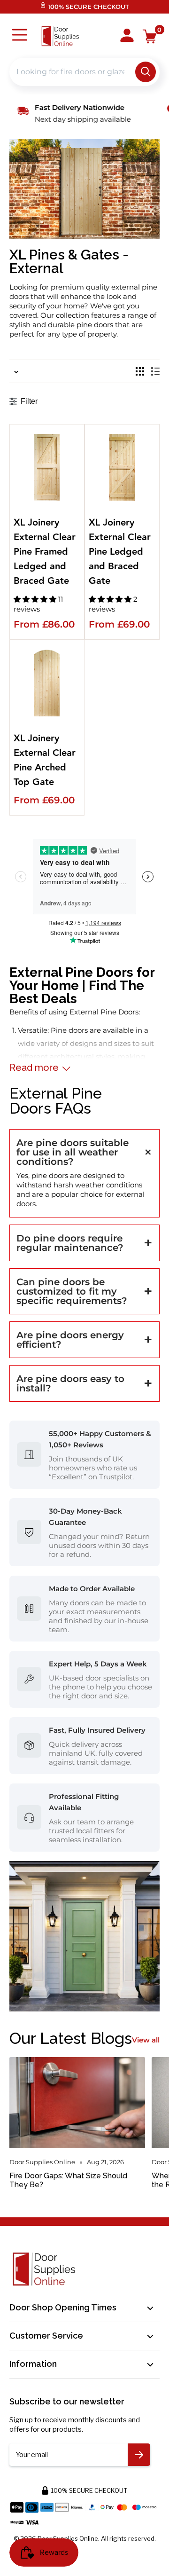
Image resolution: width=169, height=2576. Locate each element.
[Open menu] (20, 36)
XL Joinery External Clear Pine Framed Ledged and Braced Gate (45, 552)
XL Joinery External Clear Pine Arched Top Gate (45, 761)
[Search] (146, 72)
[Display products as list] (155, 371)
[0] (150, 36)
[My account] (127, 36)
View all (146, 2040)
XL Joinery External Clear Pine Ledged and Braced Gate (120, 552)
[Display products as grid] (140, 371)
